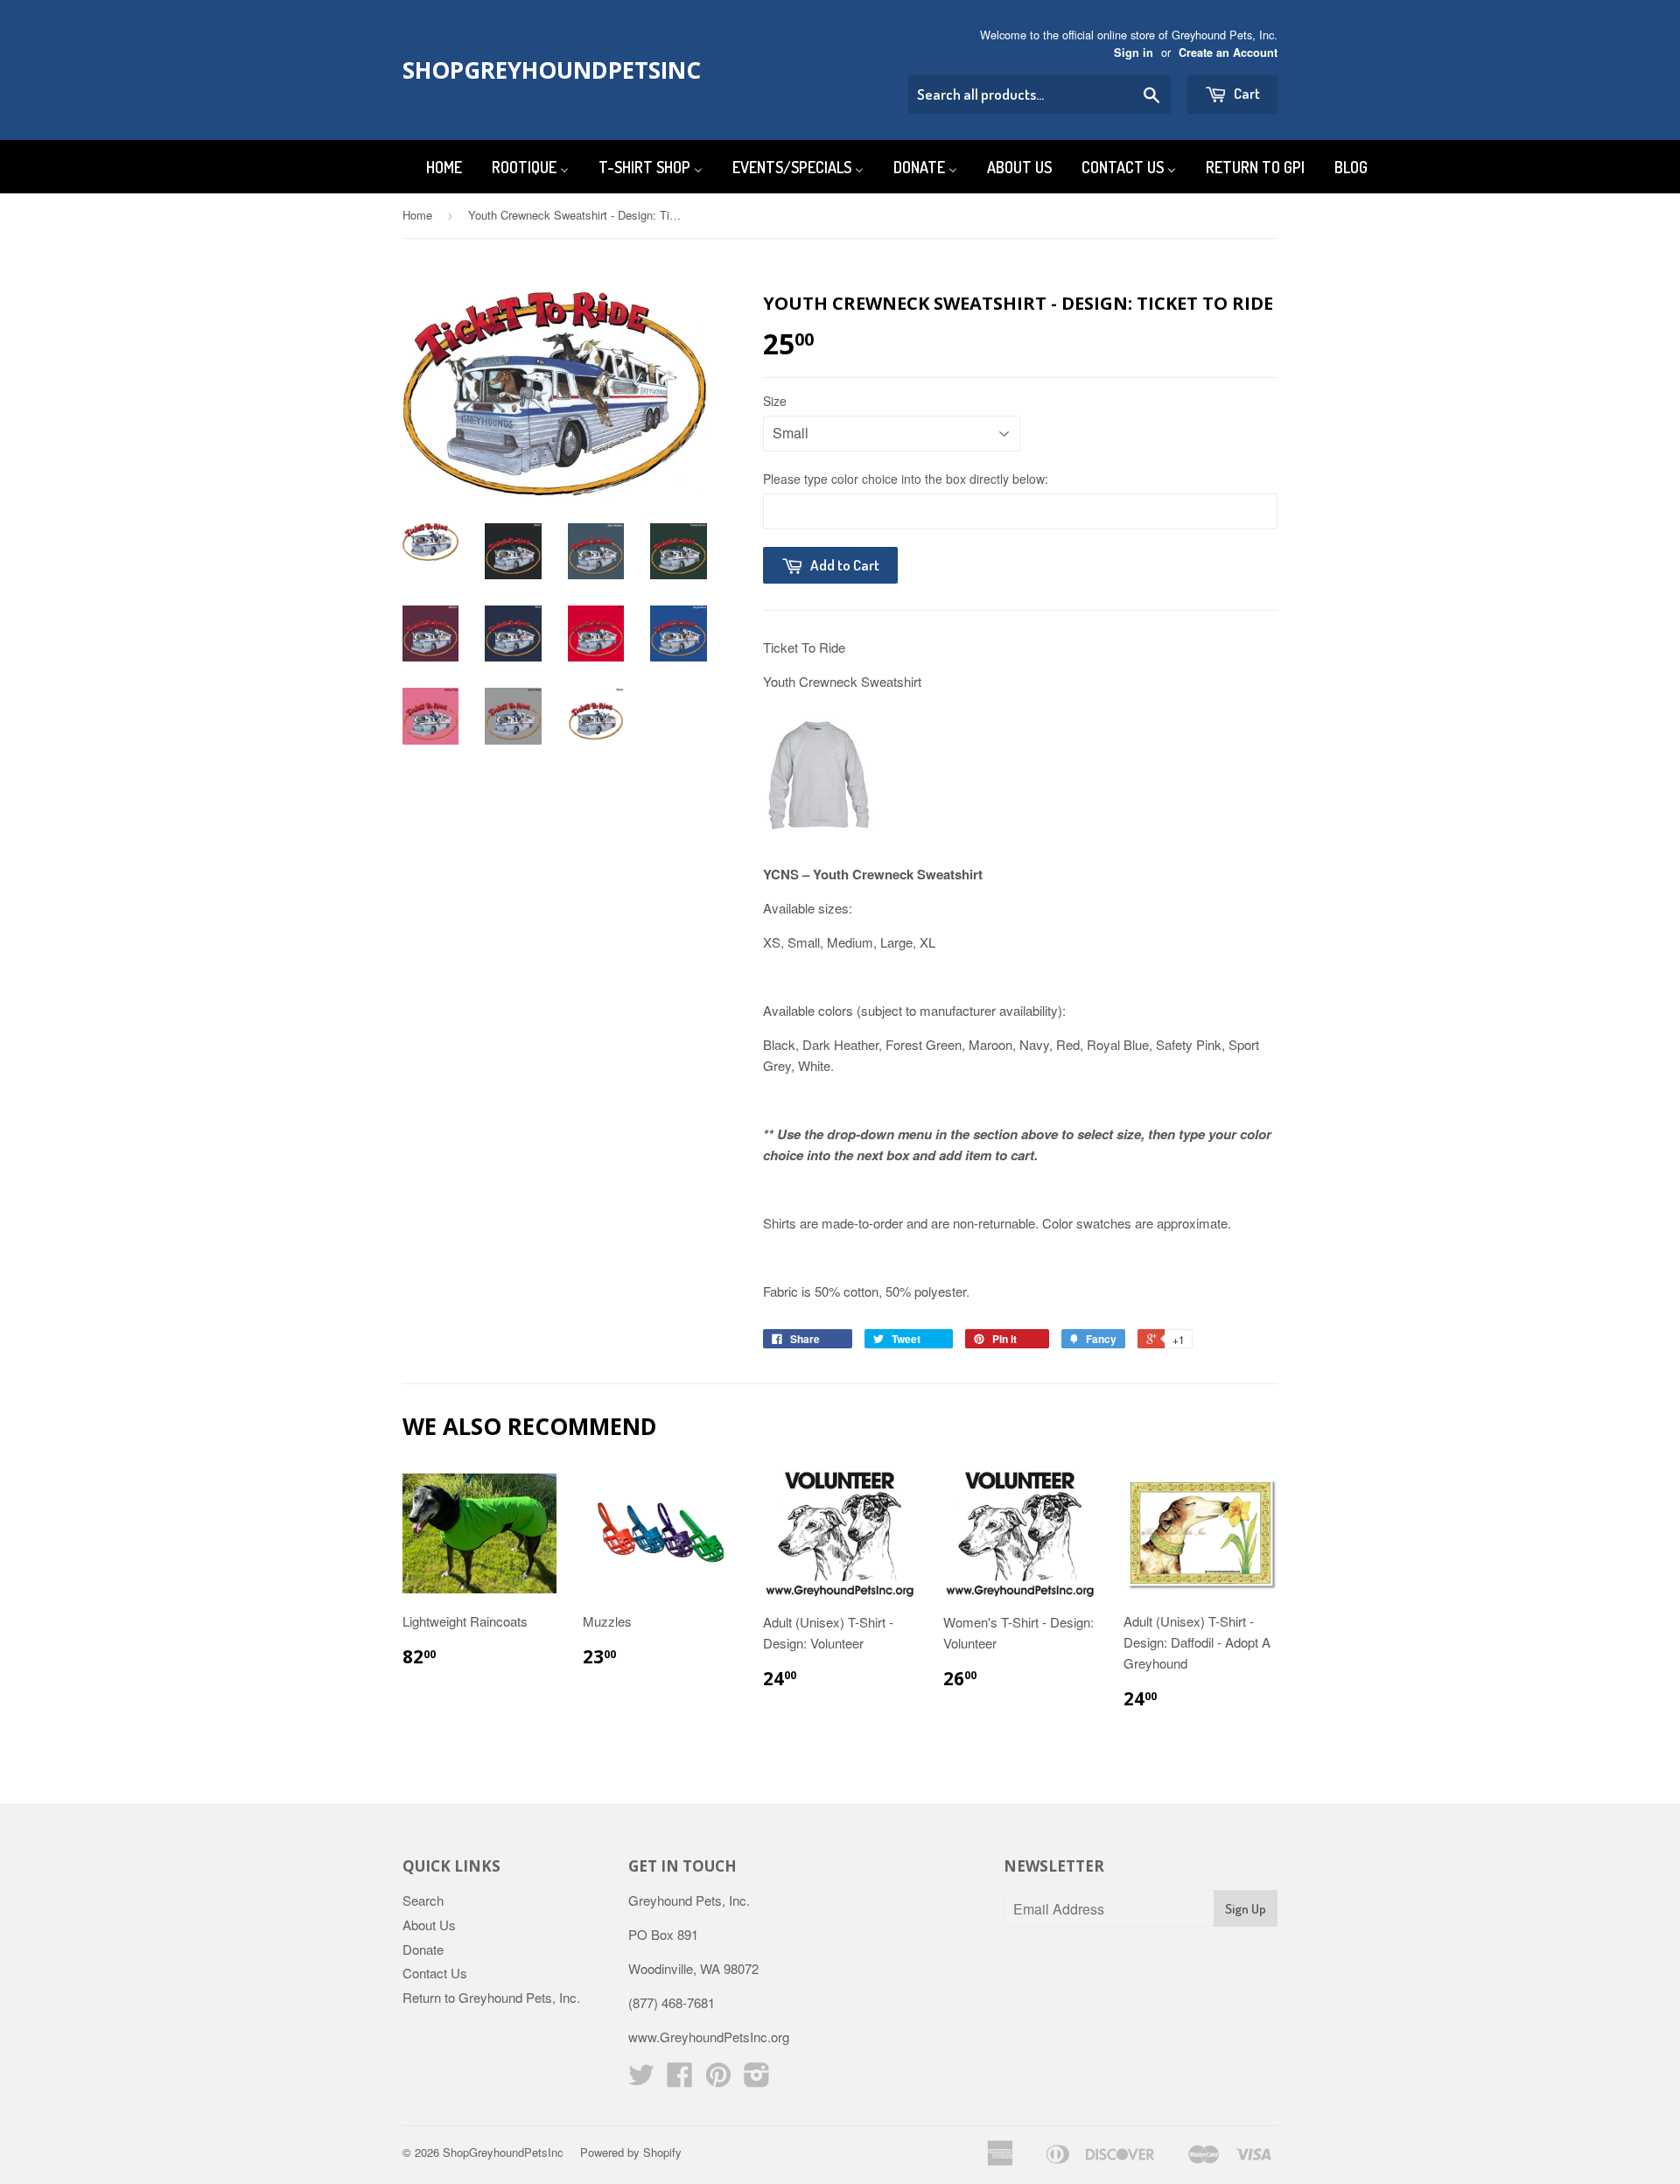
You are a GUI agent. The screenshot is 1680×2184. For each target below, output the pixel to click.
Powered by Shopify (631, 2152)
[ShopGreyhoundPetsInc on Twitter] (641, 2079)
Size (775, 401)
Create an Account (1228, 52)
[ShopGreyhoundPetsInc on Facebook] (680, 2079)
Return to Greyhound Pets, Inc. (491, 1997)
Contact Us (435, 1973)
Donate (423, 1949)
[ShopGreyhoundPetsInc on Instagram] (757, 2079)
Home (417, 215)
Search (423, 1900)
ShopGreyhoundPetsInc (536, 70)
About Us (429, 1925)
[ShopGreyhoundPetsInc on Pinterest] (718, 2079)
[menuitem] (433, 167)
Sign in (1134, 52)
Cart (1246, 93)
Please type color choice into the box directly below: (906, 479)
